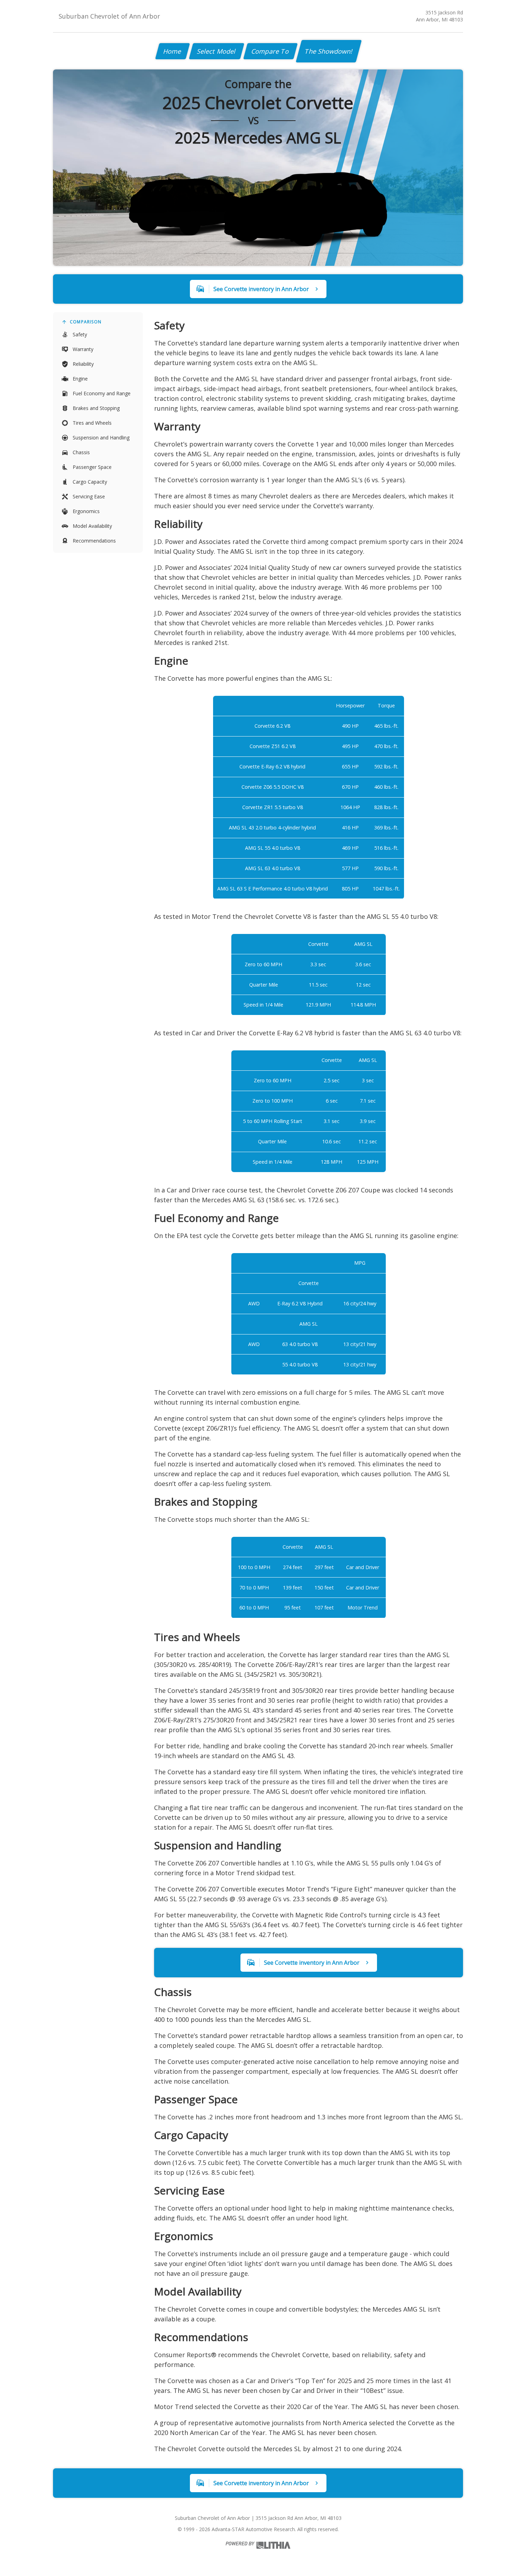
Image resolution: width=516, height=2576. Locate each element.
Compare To (270, 51)
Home (173, 51)
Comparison (86, 322)
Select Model (217, 51)
